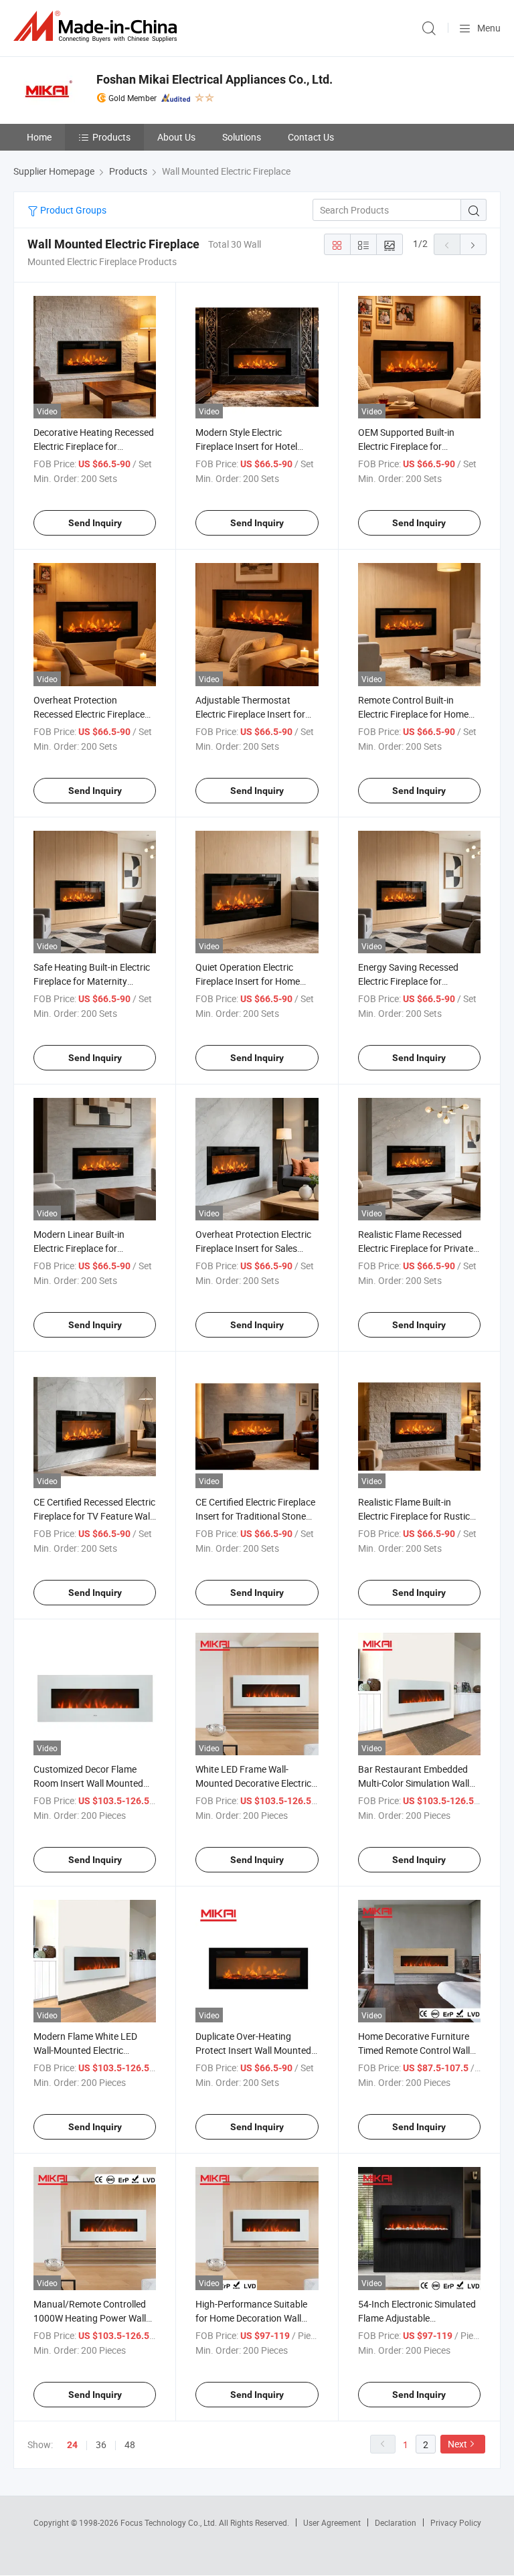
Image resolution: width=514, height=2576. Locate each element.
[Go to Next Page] (473, 244)
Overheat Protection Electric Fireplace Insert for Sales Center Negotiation (253, 1248)
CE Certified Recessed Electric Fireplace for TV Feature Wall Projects (94, 1516)
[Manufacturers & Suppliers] (98, 26)
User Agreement (332, 2522)
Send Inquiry (95, 523)
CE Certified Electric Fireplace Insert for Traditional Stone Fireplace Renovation (255, 1516)
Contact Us (311, 137)
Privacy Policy (456, 2522)
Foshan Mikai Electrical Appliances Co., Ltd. (215, 79)
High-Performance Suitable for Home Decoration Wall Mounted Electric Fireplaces (252, 2318)
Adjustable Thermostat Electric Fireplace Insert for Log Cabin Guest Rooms (250, 714)
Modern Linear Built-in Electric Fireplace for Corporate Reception (79, 1248)
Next (457, 2444)
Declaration (396, 2522)
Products (111, 137)
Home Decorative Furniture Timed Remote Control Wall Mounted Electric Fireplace (414, 2050)
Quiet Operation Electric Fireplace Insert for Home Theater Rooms (248, 981)
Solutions (242, 137)
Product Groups (72, 210)
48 (130, 2444)
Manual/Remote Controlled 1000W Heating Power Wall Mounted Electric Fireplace (90, 2318)
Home (39, 137)
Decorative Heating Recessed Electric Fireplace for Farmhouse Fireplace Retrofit (94, 446)
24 (72, 2445)
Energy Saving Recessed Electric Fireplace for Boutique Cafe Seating (408, 981)
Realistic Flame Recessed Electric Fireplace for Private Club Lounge (416, 1248)
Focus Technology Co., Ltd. (170, 2522)
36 (101, 2444)
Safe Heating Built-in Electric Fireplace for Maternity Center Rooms (92, 981)
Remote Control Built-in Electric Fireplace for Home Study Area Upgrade (413, 714)
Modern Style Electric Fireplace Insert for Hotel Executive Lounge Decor (246, 446)
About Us (176, 137)
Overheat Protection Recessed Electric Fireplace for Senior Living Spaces (89, 714)
